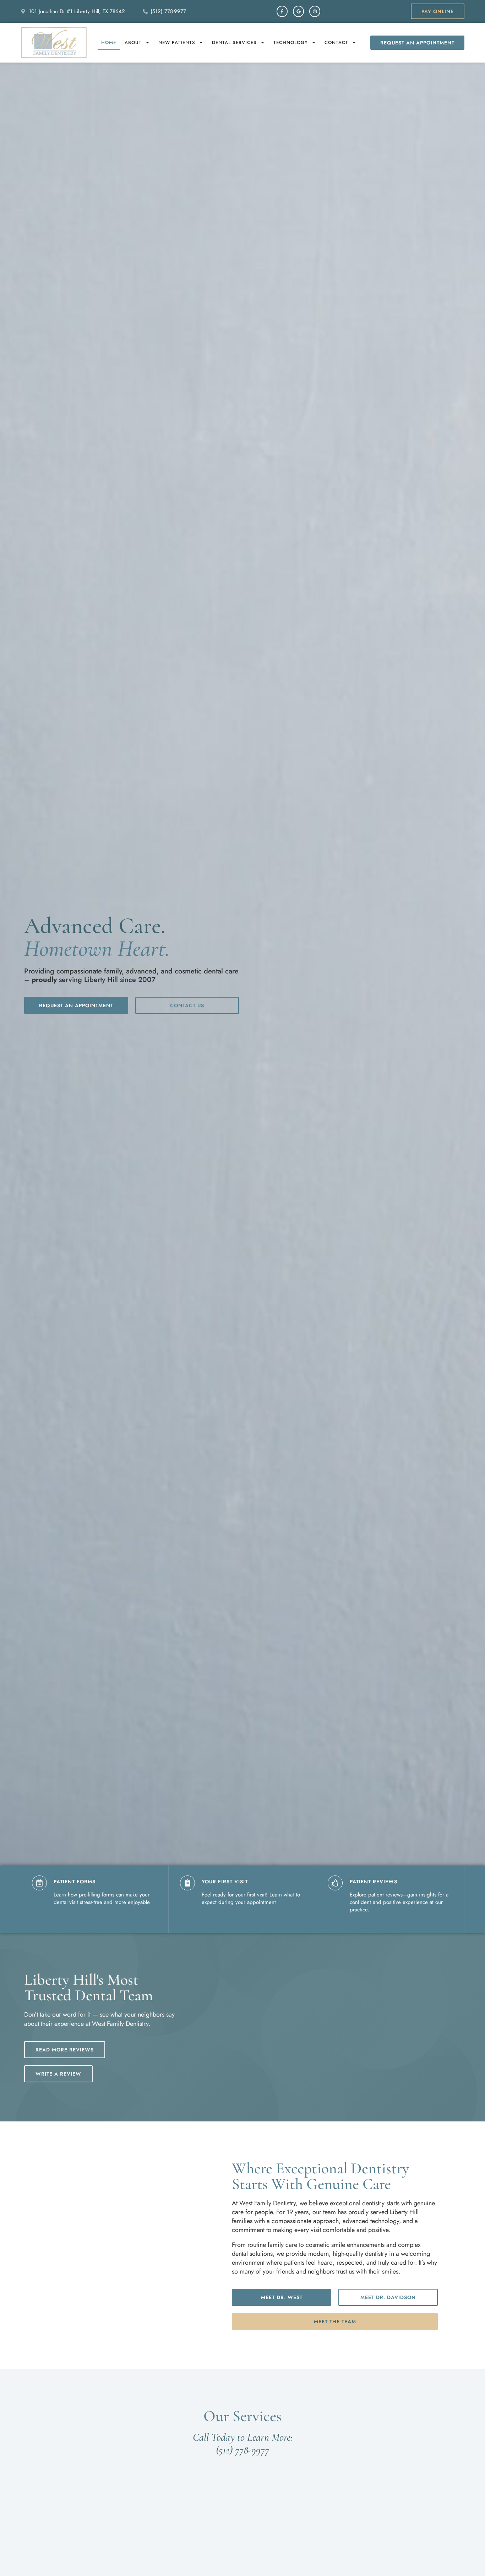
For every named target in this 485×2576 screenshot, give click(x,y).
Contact (336, 42)
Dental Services (234, 42)
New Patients (177, 42)
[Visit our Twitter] (298, 11)
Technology (291, 42)
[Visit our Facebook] (282, 11)
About (133, 42)
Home (109, 42)
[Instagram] (315, 11)
